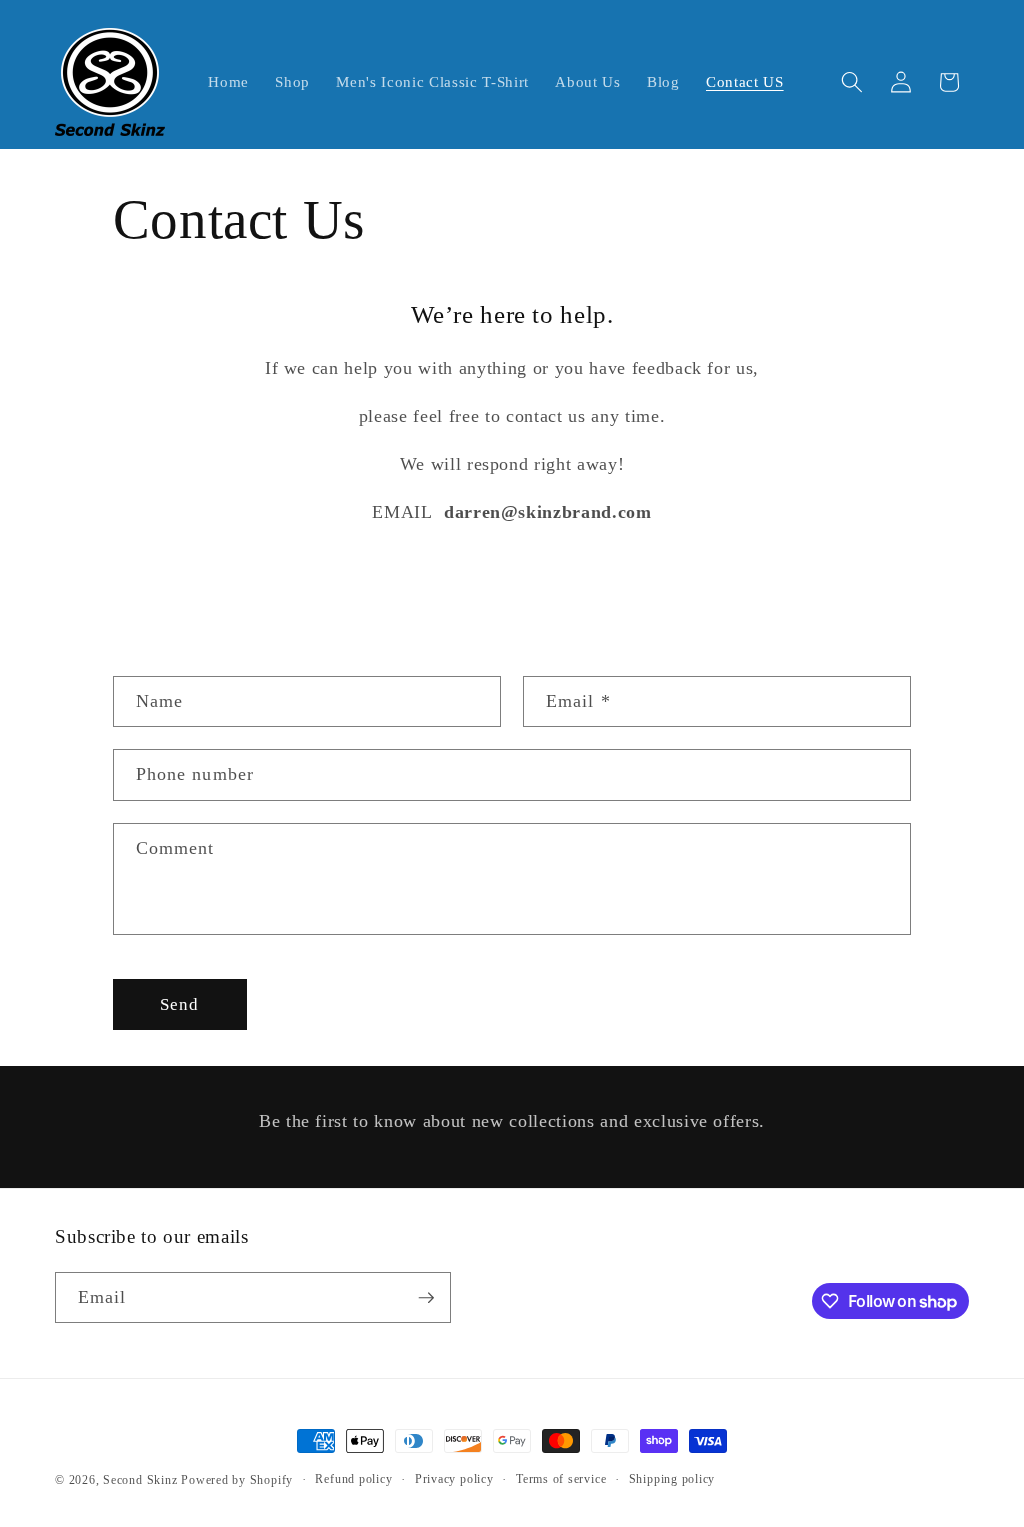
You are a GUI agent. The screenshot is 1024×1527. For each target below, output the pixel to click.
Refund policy (353, 1479)
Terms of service (561, 1479)
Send (179, 1004)
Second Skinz (140, 1480)
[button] (852, 82)
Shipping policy (672, 1479)
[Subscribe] (426, 1298)
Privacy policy (454, 1479)
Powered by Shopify (237, 1480)
